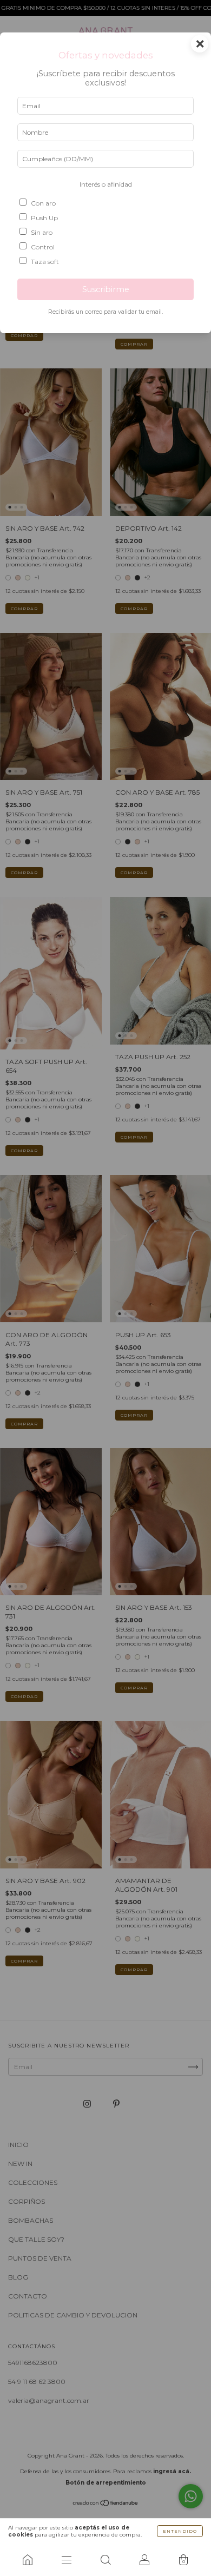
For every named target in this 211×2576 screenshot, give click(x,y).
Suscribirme (106, 289)
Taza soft (45, 262)
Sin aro (42, 232)
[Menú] (67, 2560)
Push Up (44, 218)
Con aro (43, 203)
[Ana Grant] (28, 2560)
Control (43, 247)
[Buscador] (105, 2560)
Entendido (180, 2531)
